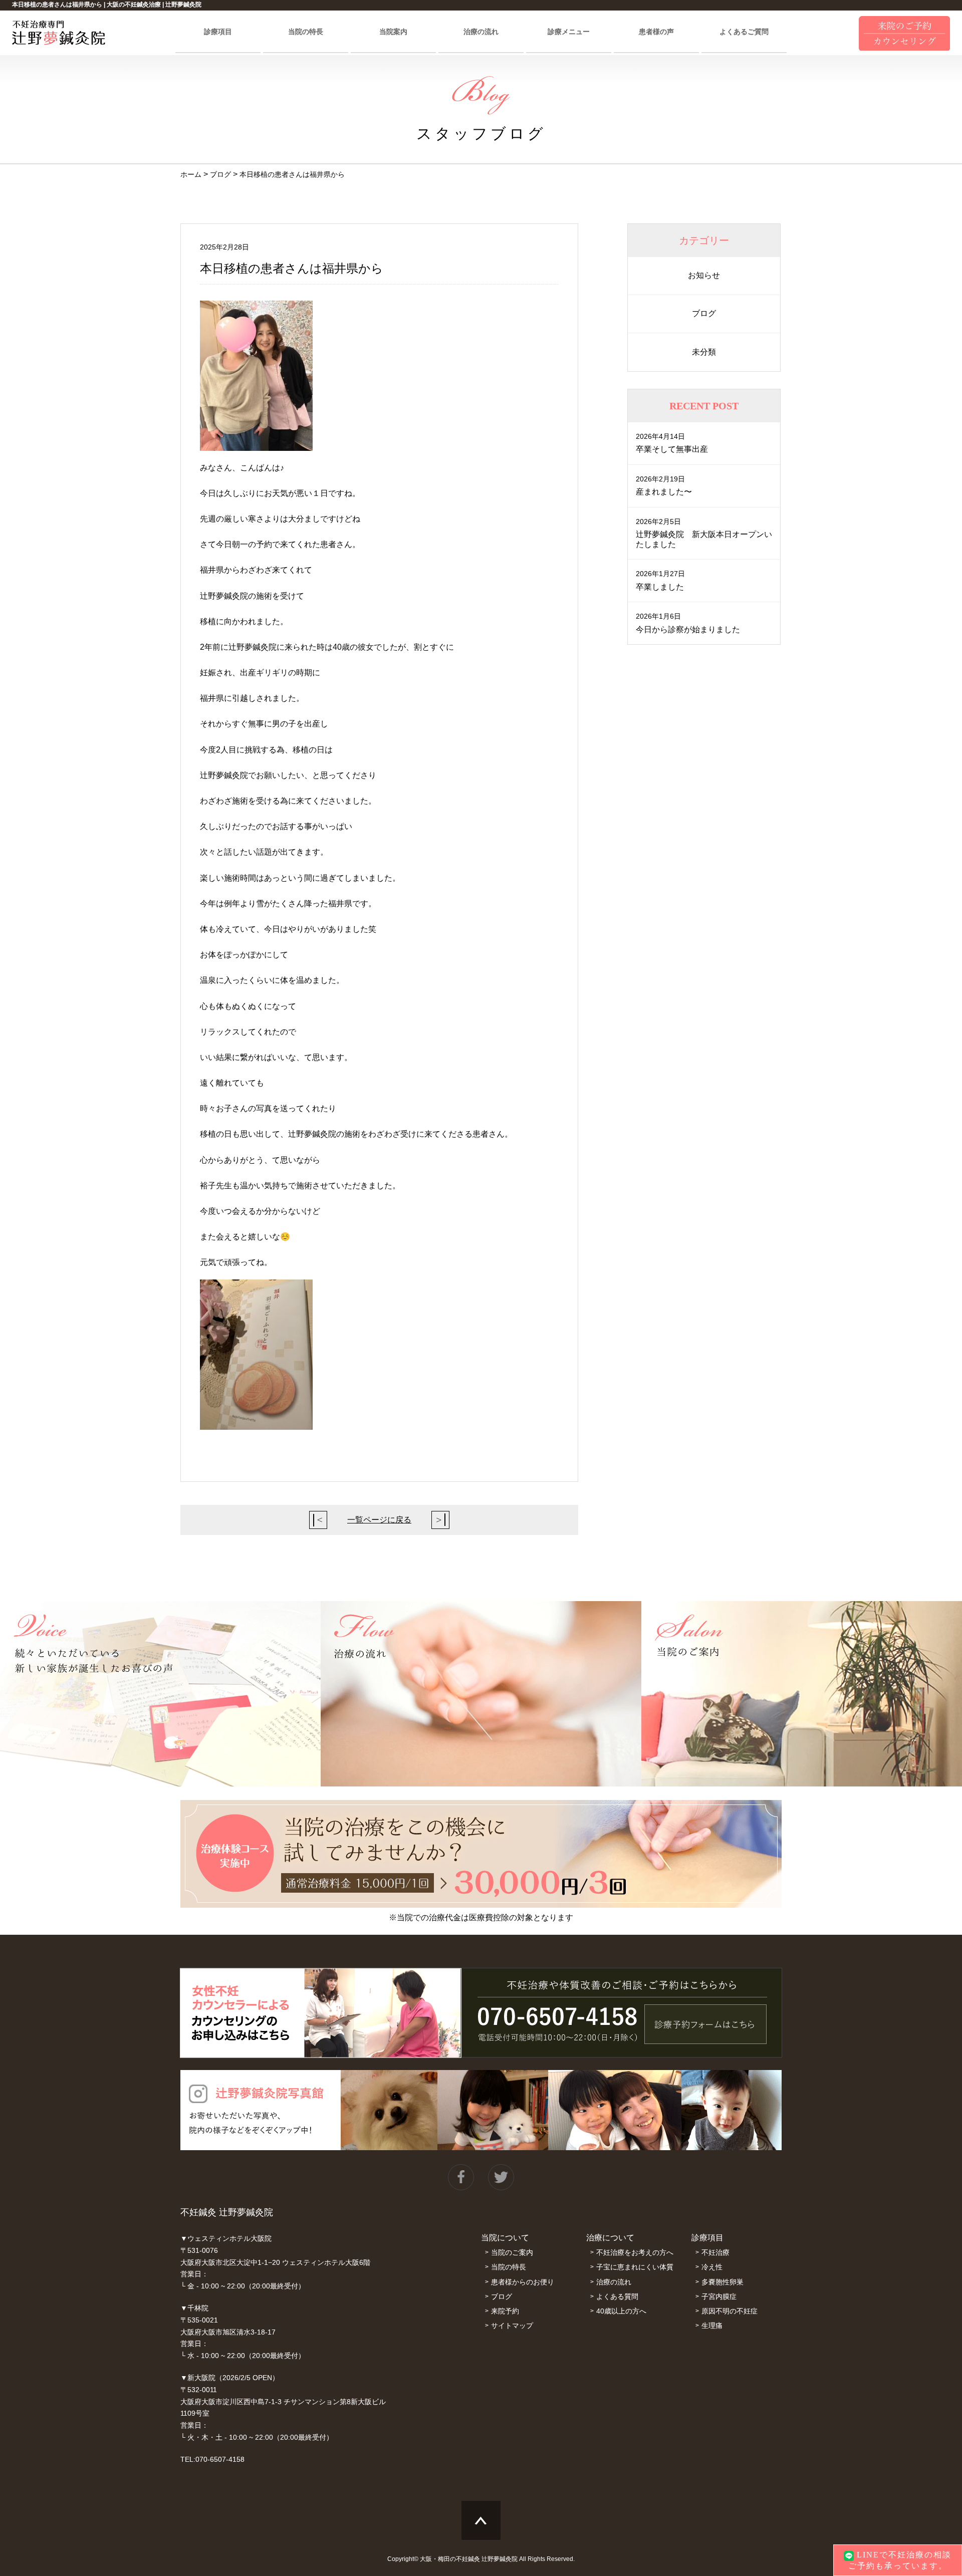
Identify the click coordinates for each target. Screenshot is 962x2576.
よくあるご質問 (744, 32)
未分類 (704, 352)
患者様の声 (656, 32)
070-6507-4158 (220, 2459)
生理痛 (712, 2326)
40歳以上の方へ (621, 2311)
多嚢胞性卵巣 (723, 2282)
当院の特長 (306, 32)
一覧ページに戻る (379, 1520)
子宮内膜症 (719, 2296)
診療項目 (218, 32)
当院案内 (393, 32)
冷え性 (712, 2267)
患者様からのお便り (523, 2282)
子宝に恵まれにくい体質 (635, 2267)
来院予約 (505, 2311)
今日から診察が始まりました (688, 629)
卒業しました (660, 587)
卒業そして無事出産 (672, 449)
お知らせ (704, 275)
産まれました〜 (664, 492)
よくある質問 (617, 2296)
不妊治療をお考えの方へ (635, 2252)
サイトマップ (512, 2326)
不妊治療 (715, 2252)
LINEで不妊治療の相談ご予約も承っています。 (900, 2560)
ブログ (704, 313)
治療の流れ (481, 32)
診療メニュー (569, 32)
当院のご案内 (512, 2252)
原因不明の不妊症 (730, 2311)
